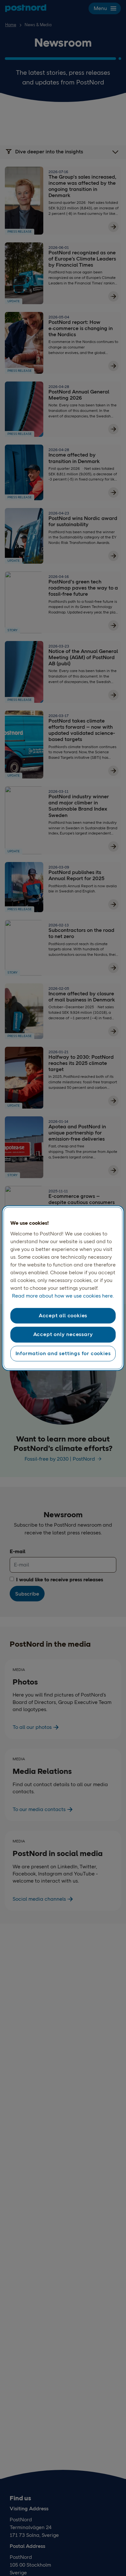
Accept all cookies (63, 1316)
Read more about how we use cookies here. (63, 1296)
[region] (63, 1288)
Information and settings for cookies (63, 1353)
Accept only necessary (63, 1335)
